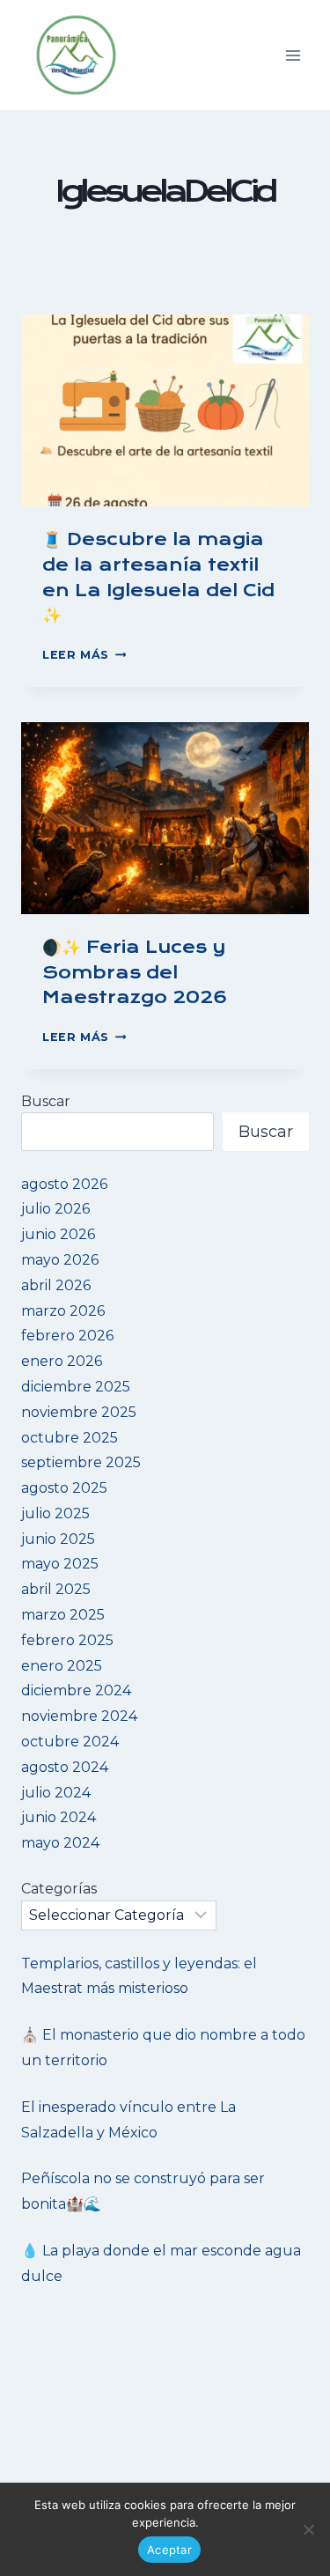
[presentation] (165, 410)
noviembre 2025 (79, 1412)
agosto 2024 (65, 1767)
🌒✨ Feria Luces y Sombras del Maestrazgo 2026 (135, 973)
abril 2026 (56, 1285)
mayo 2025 (60, 1564)
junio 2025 (58, 1539)
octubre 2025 (70, 1438)
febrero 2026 (67, 1336)
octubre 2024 (70, 1742)
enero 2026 (62, 1361)
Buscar (46, 1101)
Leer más (84, 655)
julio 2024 (56, 1793)
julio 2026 (55, 1209)
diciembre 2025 (76, 1387)
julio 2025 (55, 1513)
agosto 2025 (64, 1488)
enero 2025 (62, 1666)
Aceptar (169, 2550)
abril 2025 (56, 1589)
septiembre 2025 (81, 1462)
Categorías (59, 1889)
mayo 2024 (60, 1843)
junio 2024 (59, 1817)
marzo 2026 (63, 1311)
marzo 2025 (63, 1615)
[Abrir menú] (293, 55)
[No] (308, 2529)
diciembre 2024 (76, 1690)
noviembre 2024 (79, 1716)
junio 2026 (58, 1234)
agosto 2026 (64, 1184)
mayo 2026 (60, 1260)
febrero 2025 (67, 1640)
